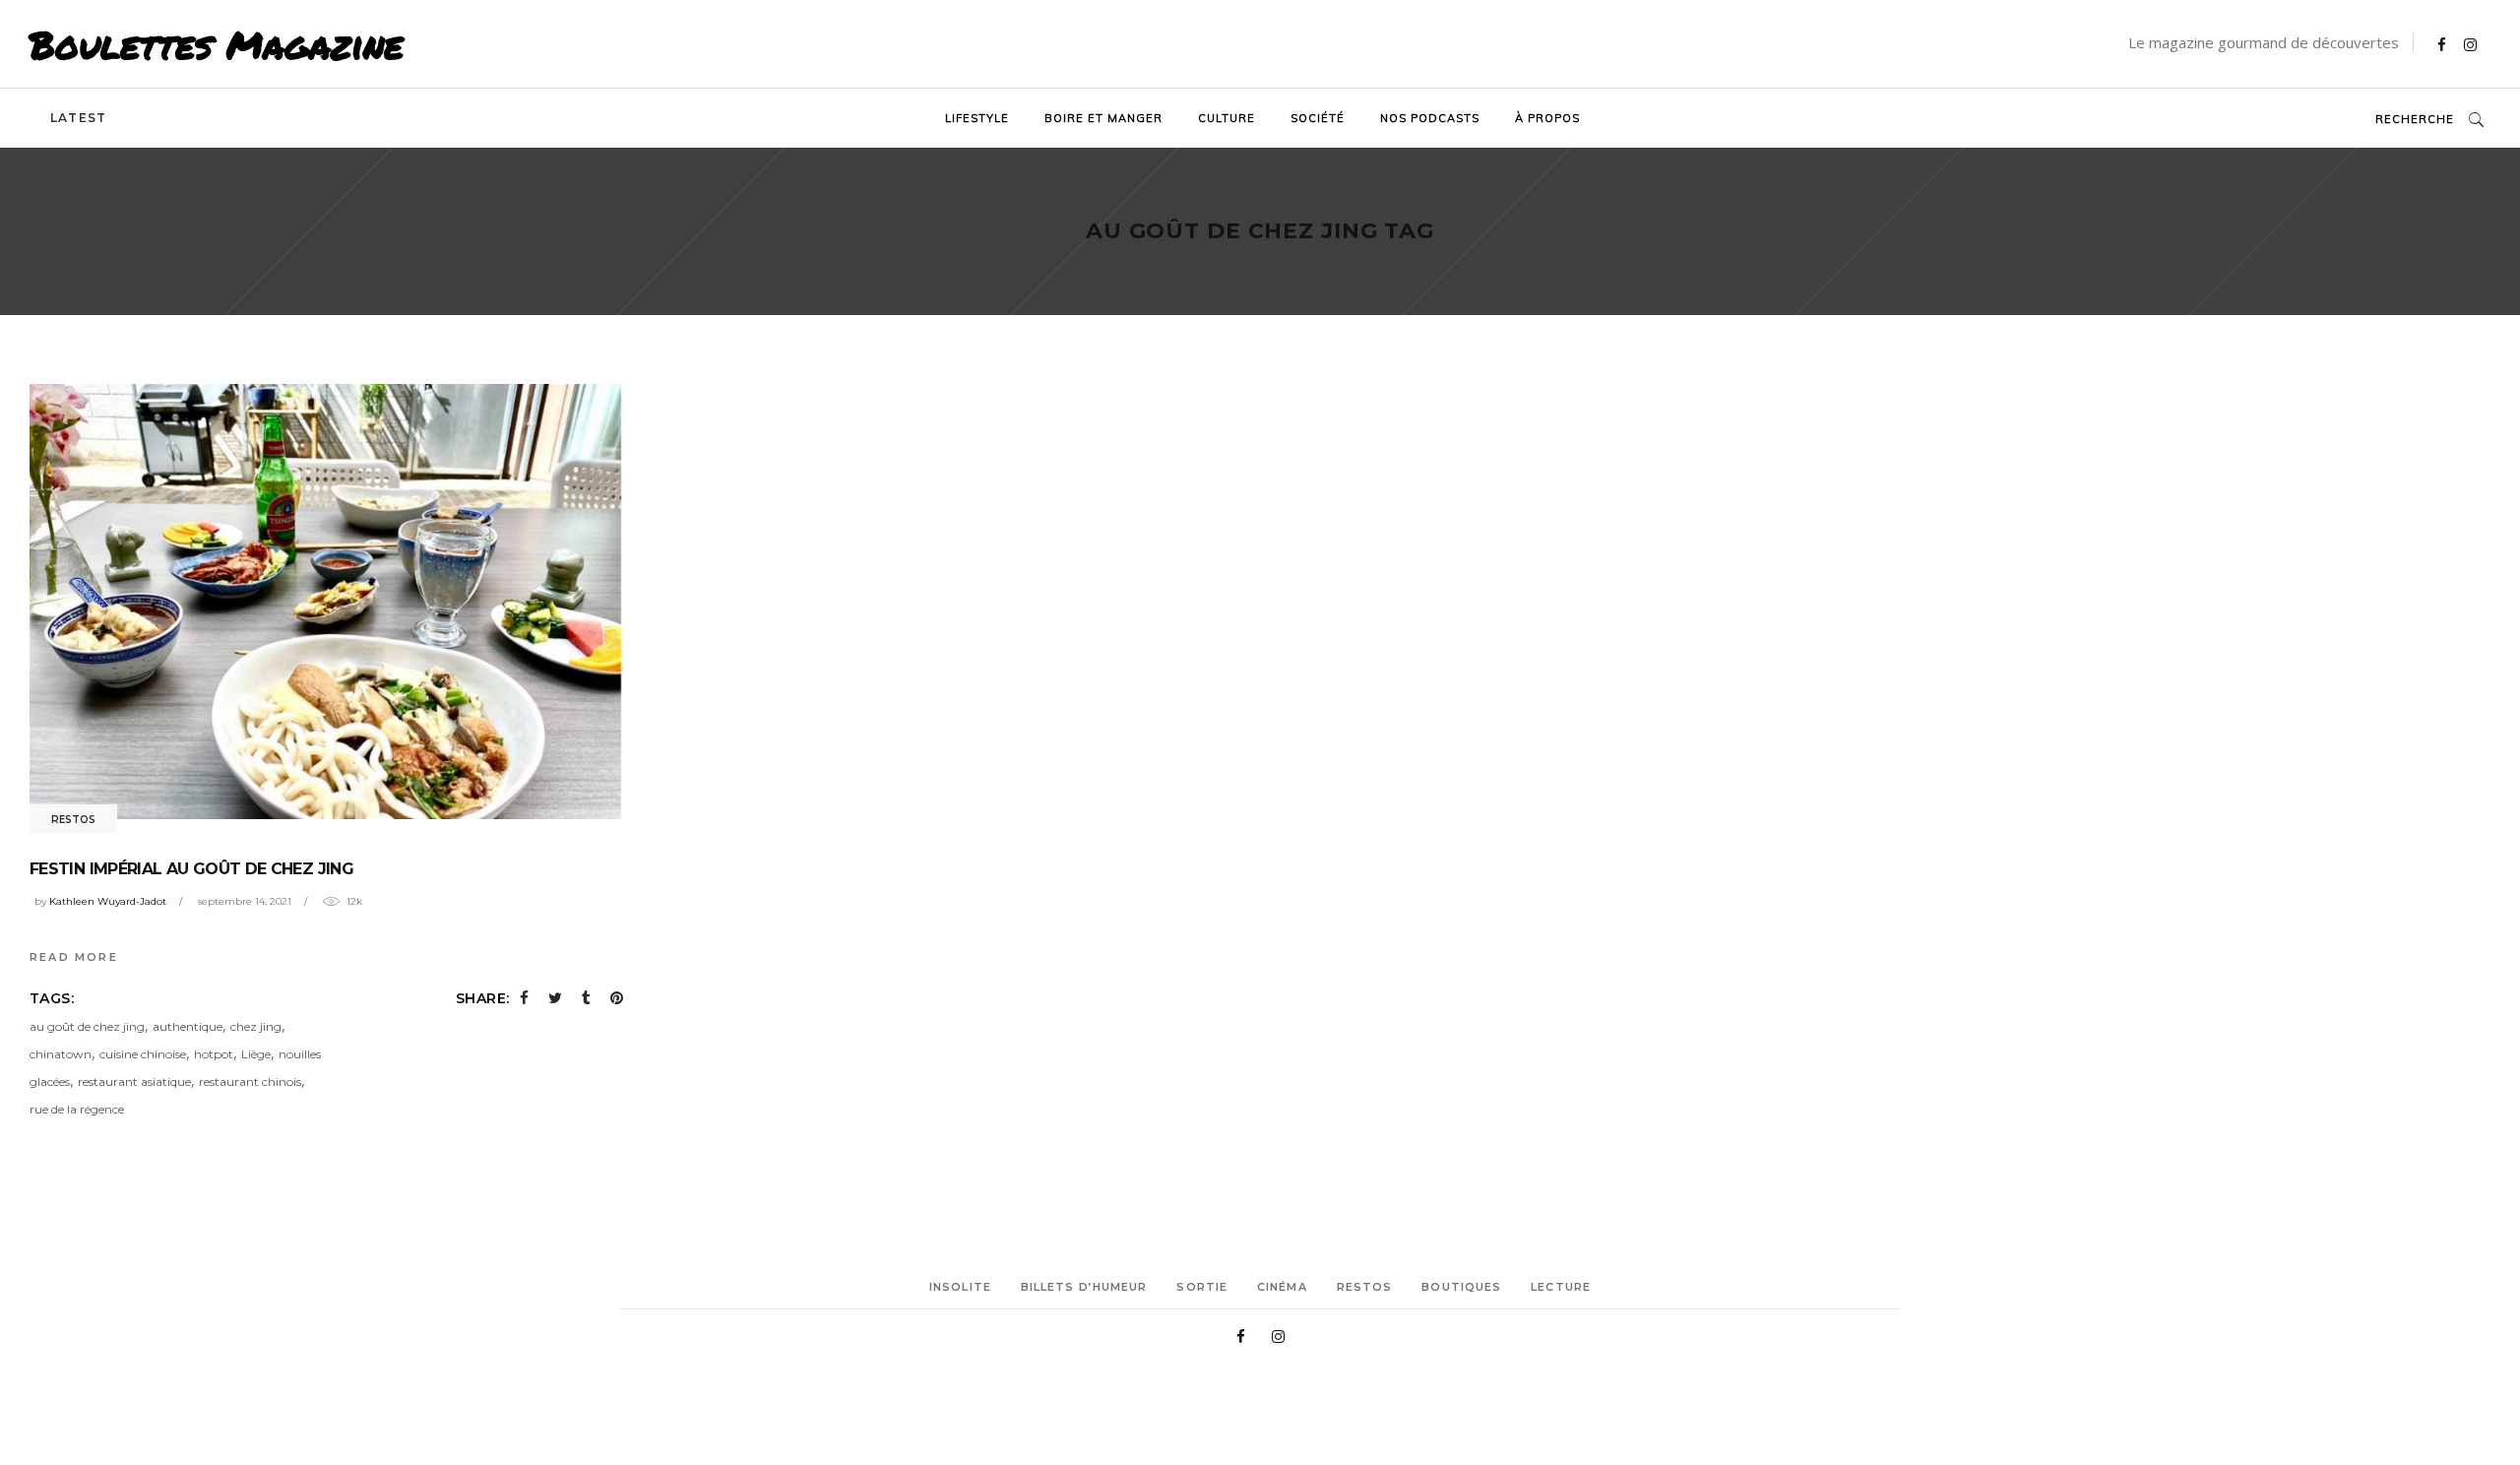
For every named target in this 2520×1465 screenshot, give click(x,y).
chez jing (256, 1026)
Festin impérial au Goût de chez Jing (191, 869)
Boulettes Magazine (217, 44)
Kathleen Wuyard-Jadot (108, 901)
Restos (73, 820)
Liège (256, 1054)
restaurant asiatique (134, 1082)
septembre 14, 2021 (245, 901)
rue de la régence (77, 1109)
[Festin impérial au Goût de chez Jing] (326, 602)
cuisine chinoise (143, 1054)
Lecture (1561, 1287)
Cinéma (1282, 1287)
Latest (78, 118)
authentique (188, 1026)
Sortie (1202, 1287)
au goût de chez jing (87, 1026)
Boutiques (1461, 1287)
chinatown (61, 1054)
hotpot (214, 1054)
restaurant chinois (250, 1082)
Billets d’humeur (1084, 1287)
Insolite (960, 1287)
